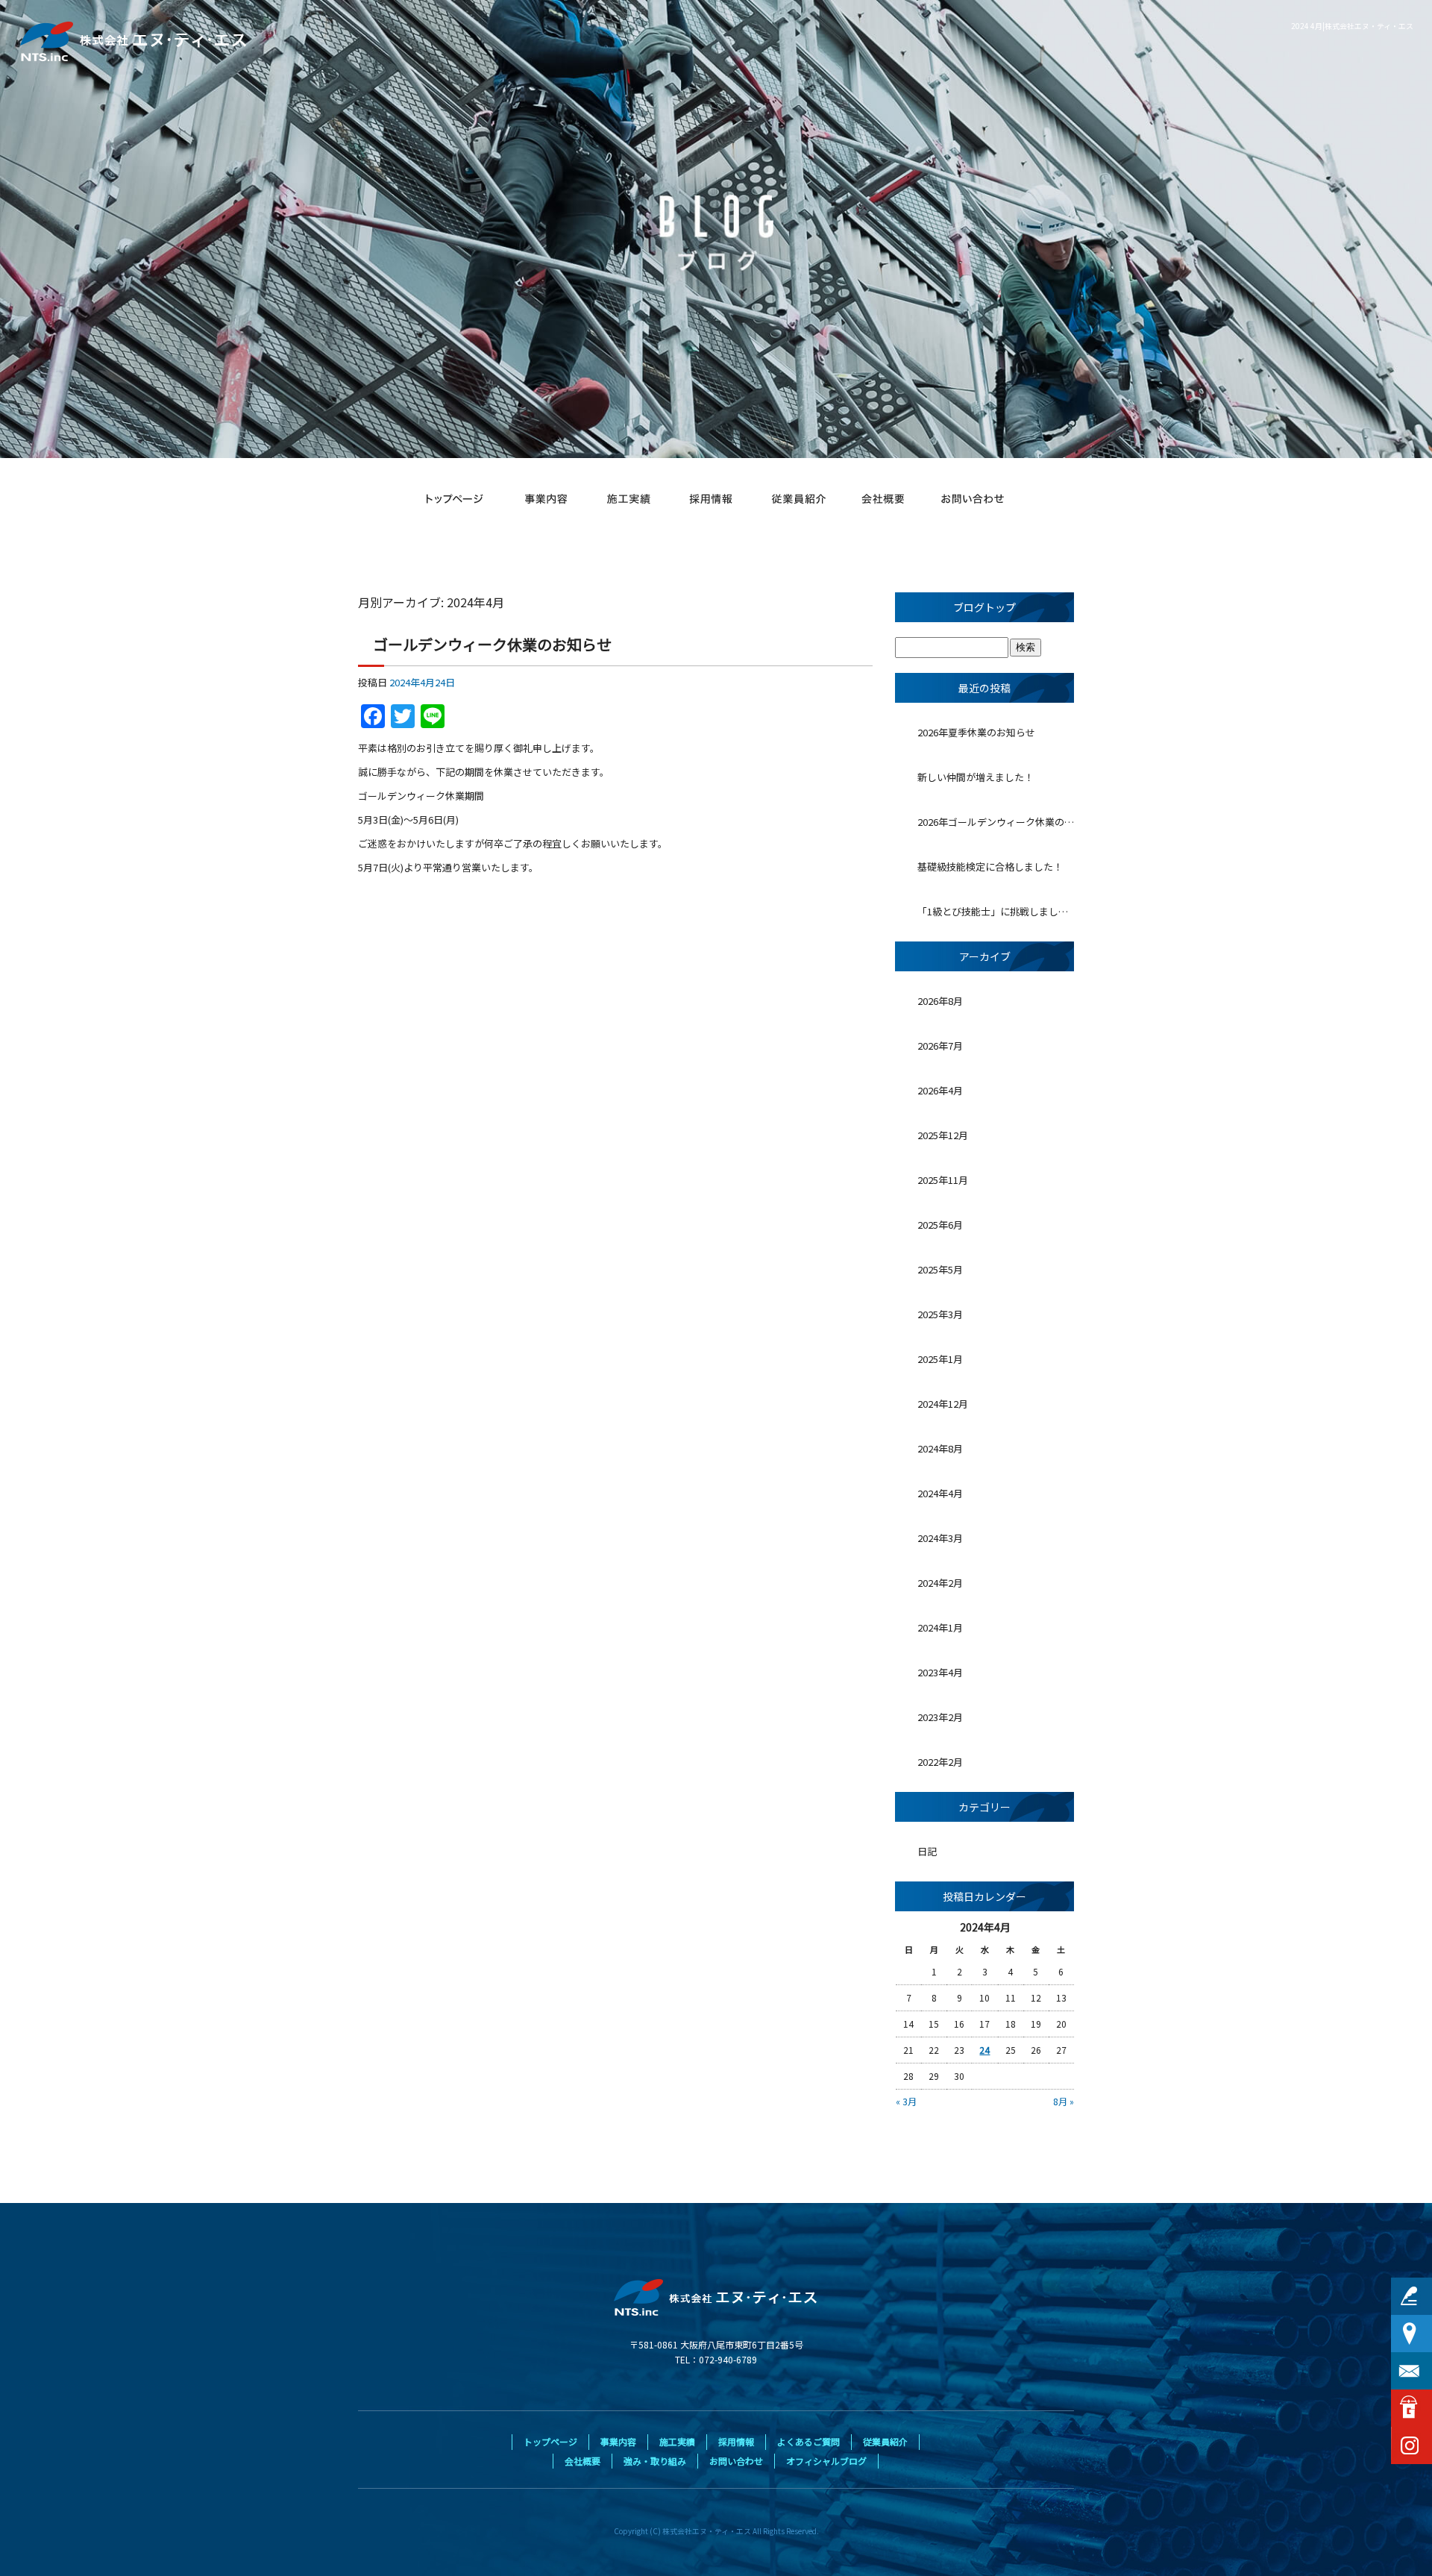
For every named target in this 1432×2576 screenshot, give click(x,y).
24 (984, 2050)
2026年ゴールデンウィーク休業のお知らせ (996, 822)
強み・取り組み (655, 2461)
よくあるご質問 (808, 2441)
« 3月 (906, 2101)
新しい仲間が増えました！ (976, 777)
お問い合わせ (973, 499)
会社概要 (884, 499)
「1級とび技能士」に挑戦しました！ (996, 911)
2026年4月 (940, 1090)
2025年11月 (943, 1180)
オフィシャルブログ (826, 2461)
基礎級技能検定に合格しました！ (990, 866)
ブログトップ (984, 607)
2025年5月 (940, 1269)
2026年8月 (940, 1001)
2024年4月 (940, 1493)
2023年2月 (940, 1717)
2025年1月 (940, 1359)
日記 (927, 1851)
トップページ (455, 499)
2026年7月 (940, 1046)
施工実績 (630, 499)
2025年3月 (940, 1314)
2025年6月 (940, 1225)
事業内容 (544, 499)
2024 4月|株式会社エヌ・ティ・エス (1352, 26)
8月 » (1064, 2101)
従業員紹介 (798, 499)
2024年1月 (940, 1627)
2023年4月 (940, 1672)
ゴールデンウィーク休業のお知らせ (492, 644)
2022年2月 (940, 1762)
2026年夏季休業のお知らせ (976, 732)
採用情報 (712, 499)
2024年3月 (940, 1538)
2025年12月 (943, 1135)
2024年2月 (940, 1583)
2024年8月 (940, 1448)
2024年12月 (943, 1404)
